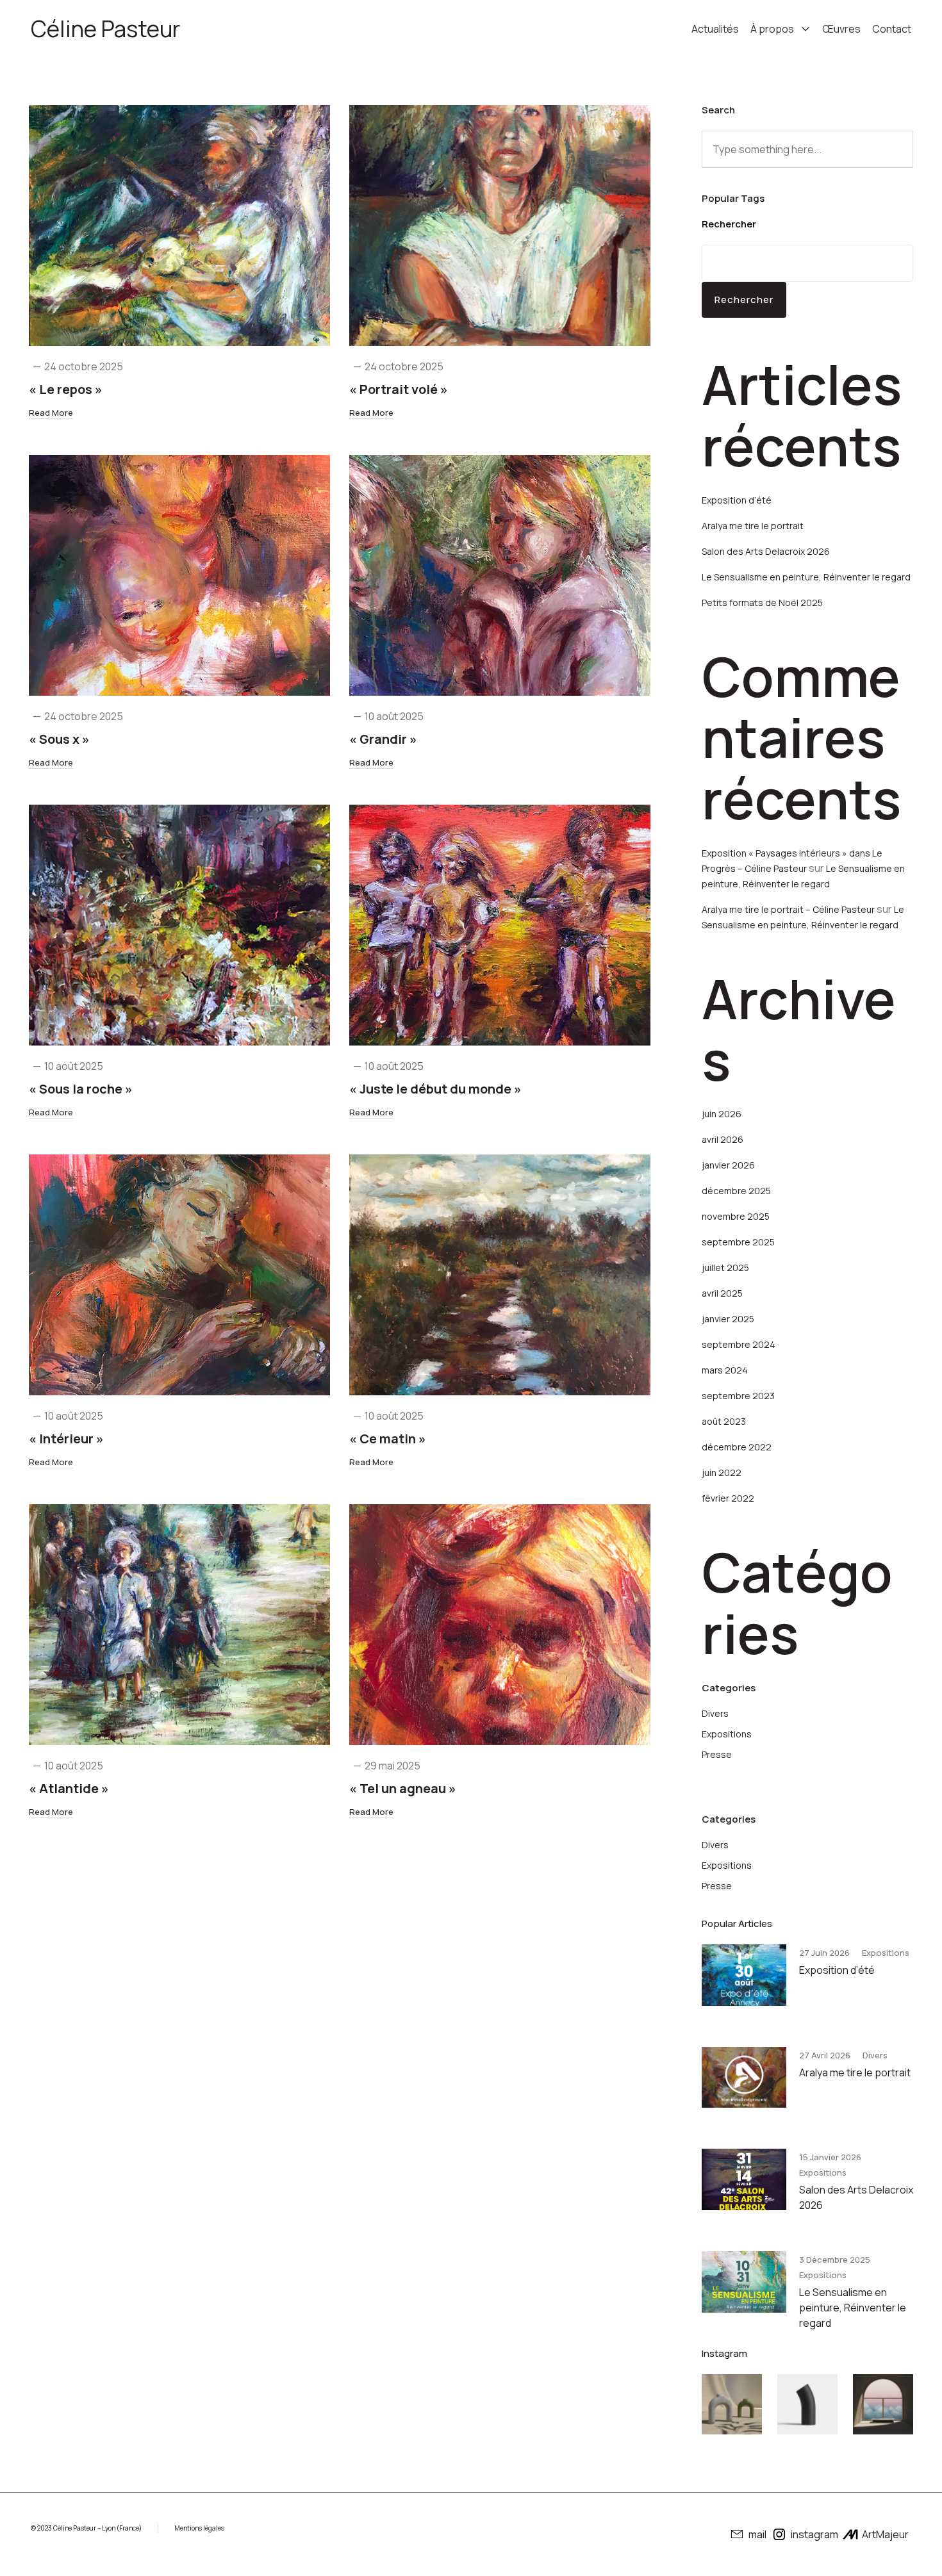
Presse (717, 1754)
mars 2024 (725, 1370)
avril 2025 (722, 1293)
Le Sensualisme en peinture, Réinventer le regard (806, 577)
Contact (892, 29)
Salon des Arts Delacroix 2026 (766, 551)
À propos (772, 29)
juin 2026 (722, 1114)
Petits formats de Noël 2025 (762, 603)
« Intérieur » (66, 1439)
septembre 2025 (738, 1242)
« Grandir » (383, 739)
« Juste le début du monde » (435, 1089)
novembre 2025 (736, 1216)
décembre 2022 (737, 1447)
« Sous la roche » (81, 1089)
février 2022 (728, 1498)
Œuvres (841, 29)
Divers (715, 1713)
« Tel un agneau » (403, 1788)
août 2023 (724, 1421)
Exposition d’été (737, 500)
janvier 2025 (728, 1319)
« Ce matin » (388, 1439)
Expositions (727, 1734)
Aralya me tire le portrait (753, 526)
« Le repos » (66, 389)
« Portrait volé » (399, 389)
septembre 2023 (738, 1396)
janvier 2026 (728, 1165)
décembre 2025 (736, 1191)
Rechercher (729, 224)
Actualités (715, 29)
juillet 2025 (725, 1267)
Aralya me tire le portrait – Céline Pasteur (788, 909)
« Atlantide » (69, 1788)
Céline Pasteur (105, 29)
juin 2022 (722, 1473)
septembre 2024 (739, 1344)
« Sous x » (59, 739)
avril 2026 (723, 1139)
